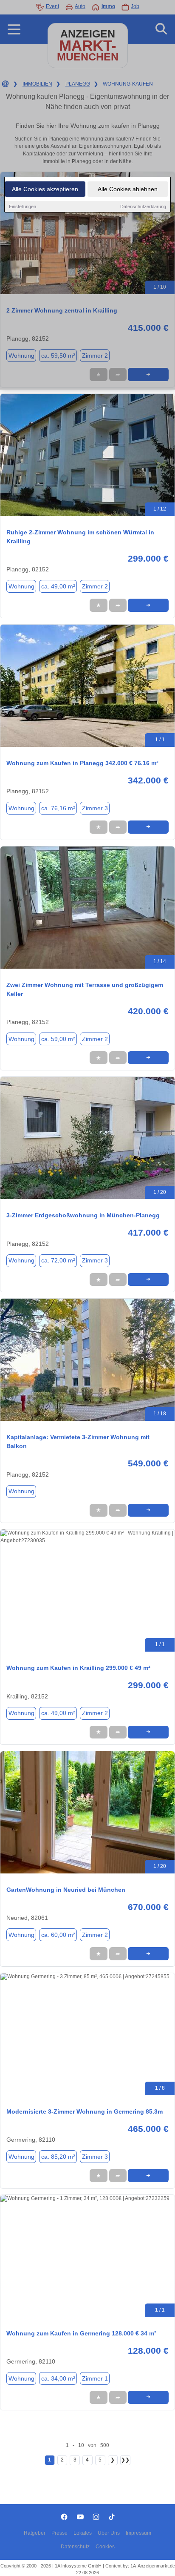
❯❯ (125, 2460)
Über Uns (109, 2533)
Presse (59, 2533)
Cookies (105, 2547)
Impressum (138, 2533)
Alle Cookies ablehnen (128, 189)
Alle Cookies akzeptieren (45, 189)
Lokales (83, 2533)
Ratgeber (35, 2533)
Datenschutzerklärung (143, 207)
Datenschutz (75, 2547)
